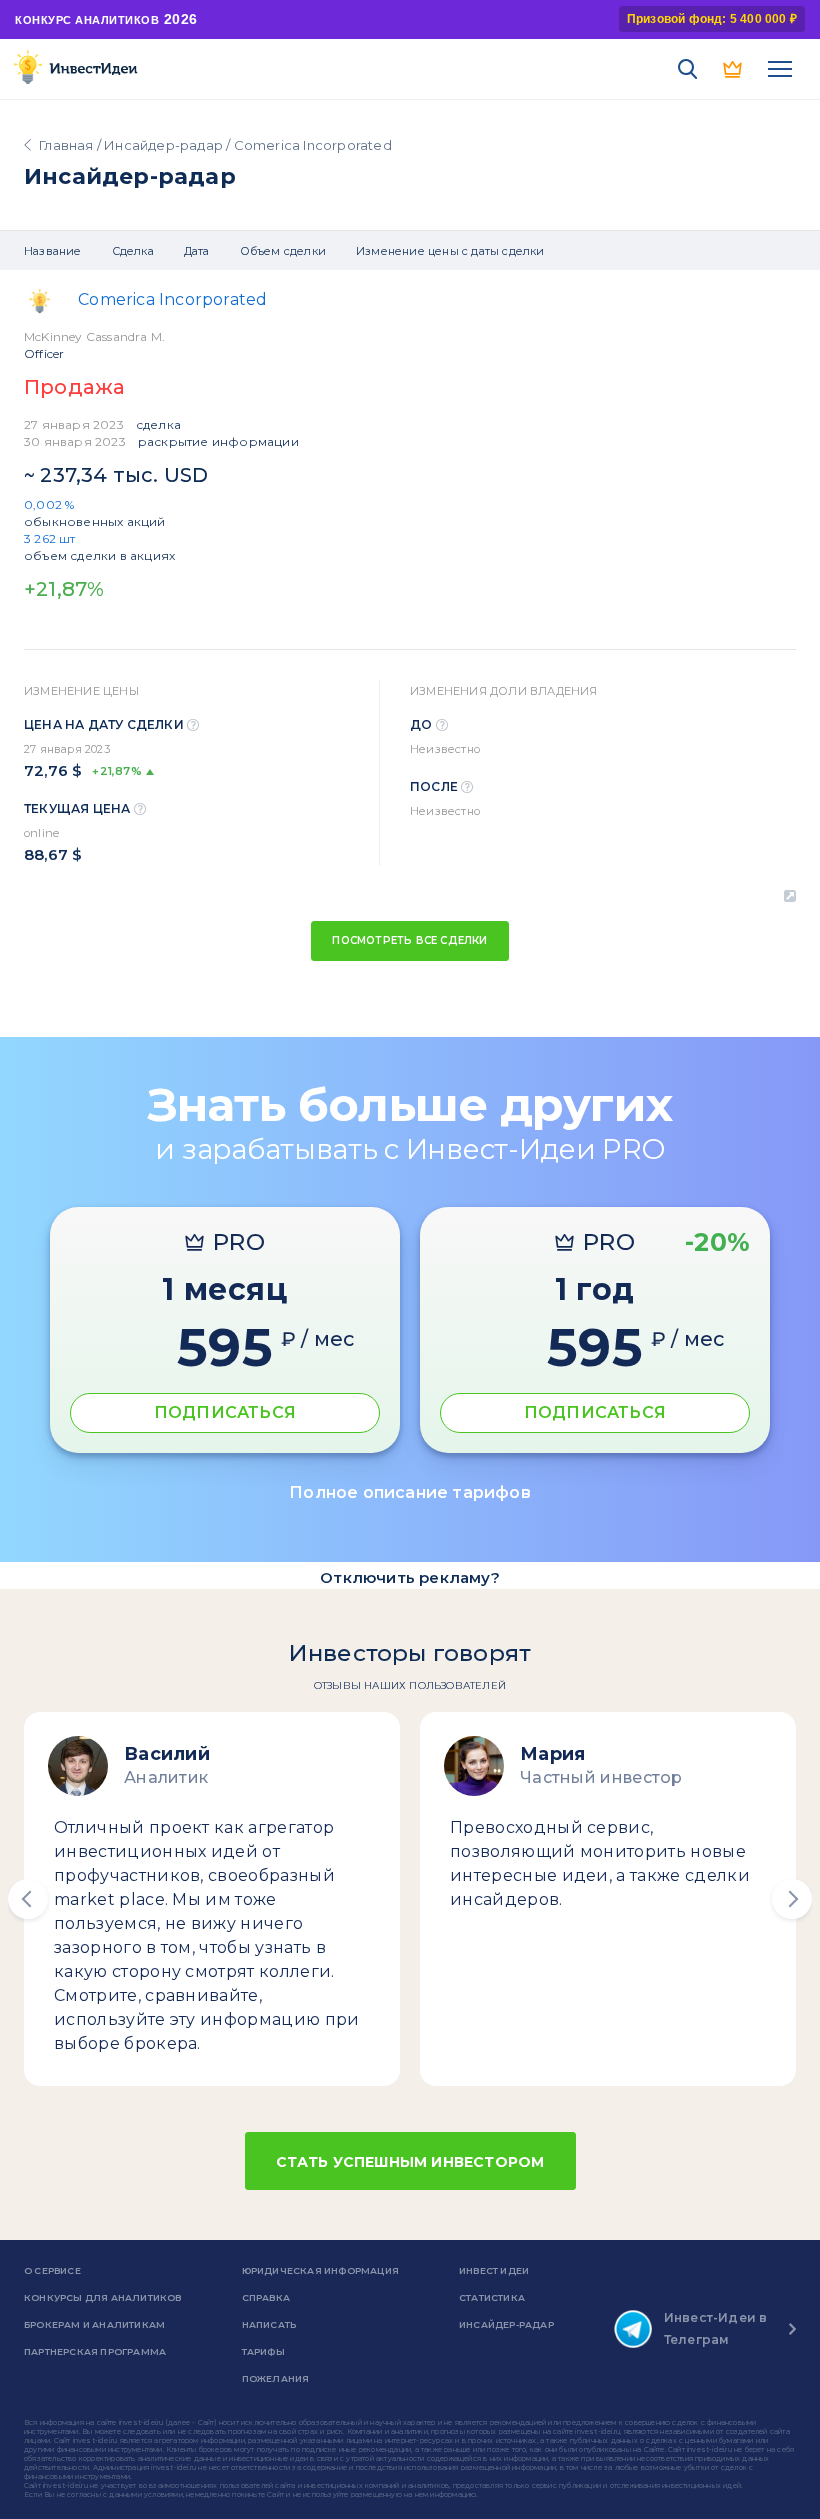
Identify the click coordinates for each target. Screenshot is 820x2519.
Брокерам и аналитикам (94, 2324)
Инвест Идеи (494, 2270)
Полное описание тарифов (410, 1492)
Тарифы (263, 2351)
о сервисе (52, 2270)
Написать (269, 2324)
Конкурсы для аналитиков (103, 2297)
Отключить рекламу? (410, 1577)
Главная (66, 145)
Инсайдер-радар (163, 145)
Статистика (492, 2297)
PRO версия (734, 69)
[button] (28, 1899)
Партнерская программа (95, 2351)
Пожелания (276, 2378)
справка (266, 2297)
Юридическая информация (320, 2270)
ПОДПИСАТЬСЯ (225, 1412)
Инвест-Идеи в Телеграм (716, 2328)
